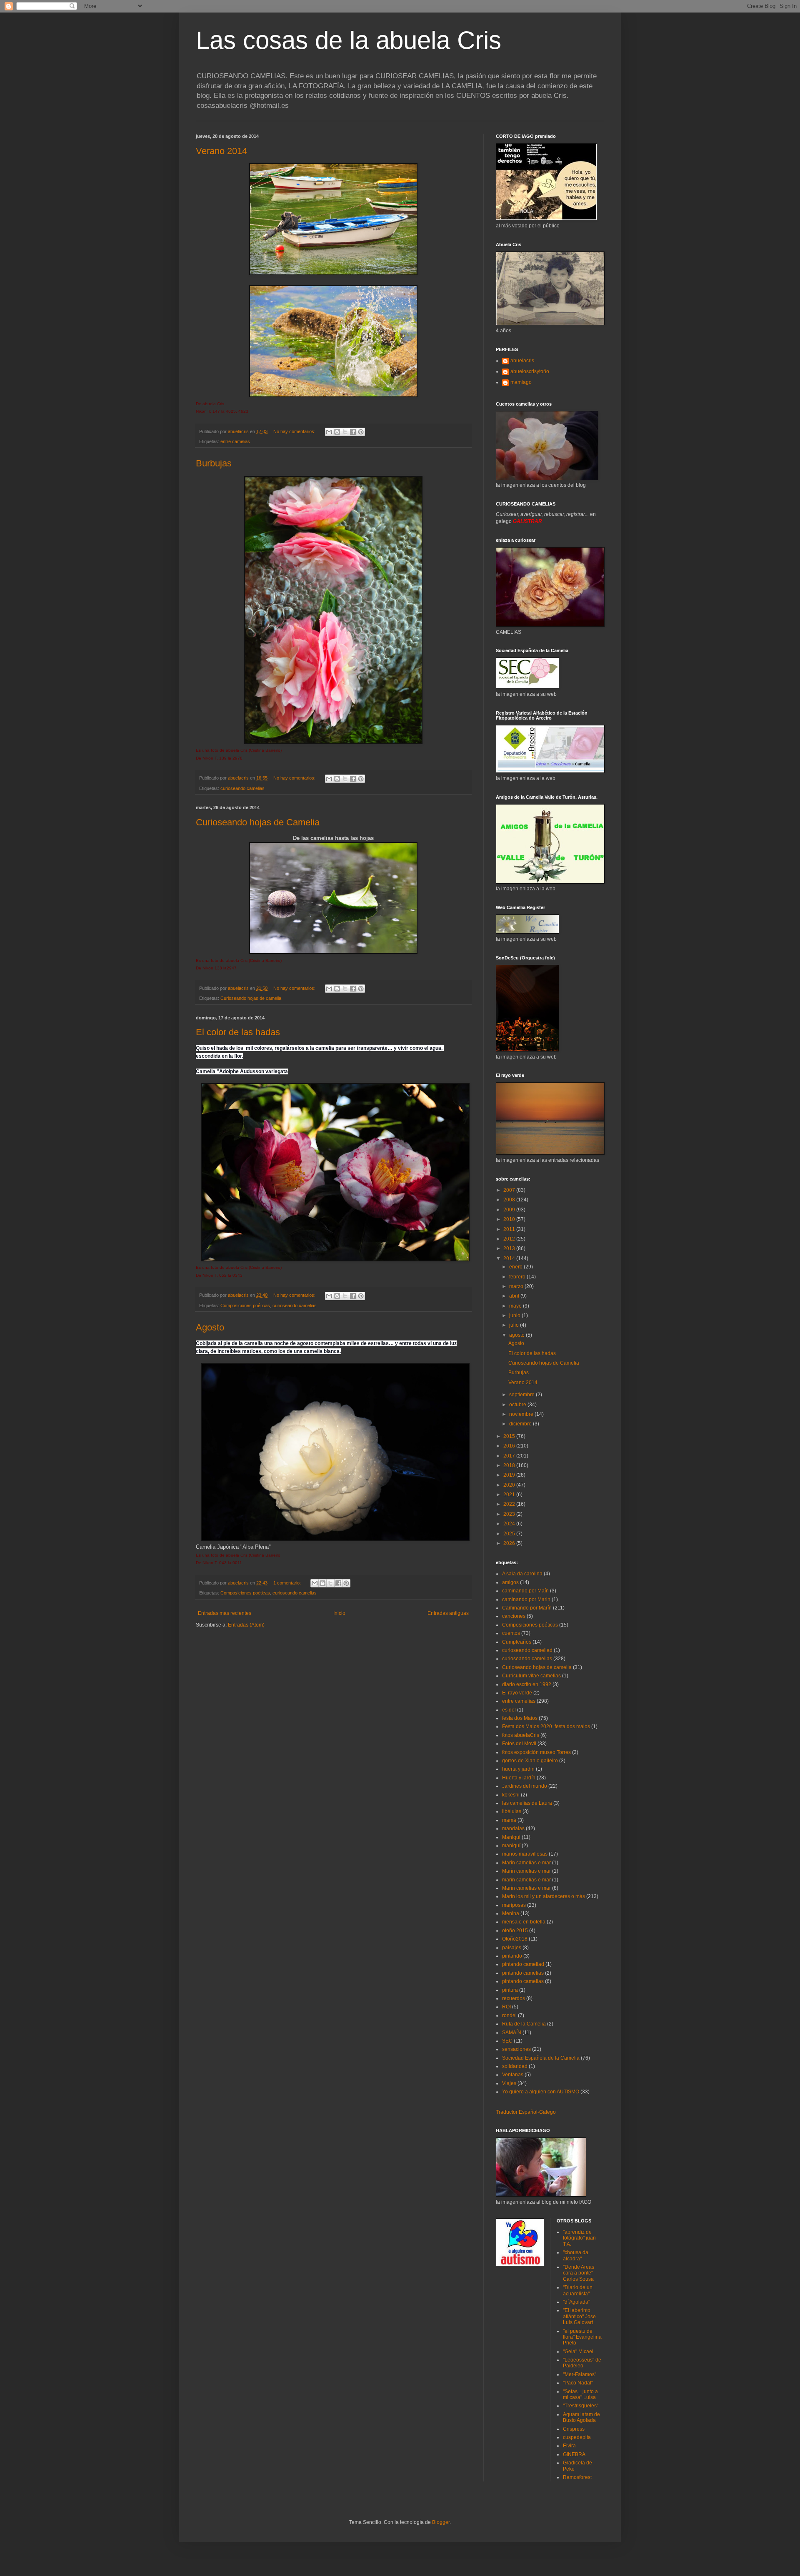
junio (515, 1315)
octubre (518, 1405)
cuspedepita (577, 2437)
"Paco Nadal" (578, 2383)
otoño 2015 (515, 1931)
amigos (510, 1582)
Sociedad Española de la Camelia (541, 2058)
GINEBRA (574, 2454)
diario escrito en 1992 (527, 1684)
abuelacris (522, 361)
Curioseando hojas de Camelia (258, 822)
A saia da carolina (522, 1574)
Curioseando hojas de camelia (251, 998)
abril (515, 1296)
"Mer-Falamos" (580, 2374)
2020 (510, 1485)
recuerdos (514, 1998)
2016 (510, 1446)
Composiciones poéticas (245, 1305)
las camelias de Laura (527, 1803)
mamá (509, 1820)
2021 (510, 1495)
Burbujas (214, 463)
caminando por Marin (526, 1599)
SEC (507, 2041)
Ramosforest (577, 2477)
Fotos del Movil (519, 1744)
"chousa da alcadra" (576, 2255)
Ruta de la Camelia (524, 2024)
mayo (516, 1306)
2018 (510, 1465)
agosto (517, 1335)
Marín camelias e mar (526, 1863)
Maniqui (511, 1837)
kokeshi (511, 1795)
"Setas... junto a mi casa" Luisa (580, 2394)
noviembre (522, 1414)
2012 (510, 1239)
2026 (510, 1543)
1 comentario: (288, 1583)
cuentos (511, 1633)
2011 (510, 1229)
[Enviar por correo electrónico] (329, 432)
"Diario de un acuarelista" (578, 2290)
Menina (511, 1913)
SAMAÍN (512, 2033)
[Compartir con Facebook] (353, 432)
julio (515, 1325)
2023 (510, 1514)
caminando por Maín (525, 1591)
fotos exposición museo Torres (536, 1752)
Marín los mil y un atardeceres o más (544, 1896)
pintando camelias (523, 1973)
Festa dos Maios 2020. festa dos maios (546, 1726)
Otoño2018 (515, 1939)
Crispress (574, 2429)
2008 (510, 1200)
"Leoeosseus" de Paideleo (582, 2363)
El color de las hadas (238, 1032)
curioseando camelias (242, 788)
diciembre (521, 1424)
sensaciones (516, 2049)
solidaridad (515, 2066)
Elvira (569, 2446)
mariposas (514, 1905)
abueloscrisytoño (530, 371)
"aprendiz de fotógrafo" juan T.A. (579, 2238)
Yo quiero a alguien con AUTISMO (541, 2092)
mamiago (521, 382)
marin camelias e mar (526, 1880)
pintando (512, 1956)
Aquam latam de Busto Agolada (581, 2417)
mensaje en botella (524, 1922)
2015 (510, 1436)
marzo (517, 1286)
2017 (510, 1456)
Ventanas (513, 2075)
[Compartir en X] (345, 432)
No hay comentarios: (295, 431)
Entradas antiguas (448, 1613)
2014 (510, 1258)
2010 (510, 1219)
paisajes (512, 1948)
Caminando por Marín (527, 1608)
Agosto (210, 1327)
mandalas (513, 1829)
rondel (509, 2015)
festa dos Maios (520, 1718)
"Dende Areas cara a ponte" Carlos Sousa (579, 2273)
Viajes (509, 2083)
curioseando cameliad (527, 1650)
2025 (510, 1534)
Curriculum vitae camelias (531, 1676)
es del (509, 1710)
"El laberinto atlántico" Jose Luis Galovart (579, 2316)
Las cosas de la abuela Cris (349, 40)
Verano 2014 (221, 151)
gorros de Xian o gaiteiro (530, 1761)
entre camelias (235, 441)
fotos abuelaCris (521, 1735)
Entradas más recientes (225, 1613)
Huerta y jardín (519, 1778)
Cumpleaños (517, 1642)
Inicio (339, 1613)
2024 (510, 1524)
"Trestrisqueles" (581, 2406)
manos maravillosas (525, 1854)
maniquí (511, 1846)
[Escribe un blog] (337, 432)
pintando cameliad (523, 1964)
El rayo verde (517, 1693)
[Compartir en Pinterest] (361, 432)
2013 (510, 1248)
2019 (510, 1475)
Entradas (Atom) (246, 1625)
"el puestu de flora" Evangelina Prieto (582, 2337)
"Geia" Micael (578, 2352)
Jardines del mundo (525, 1786)
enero (516, 1267)
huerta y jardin (518, 1769)
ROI (506, 2007)
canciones (514, 1616)
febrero (518, 1277)
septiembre (522, 1395)
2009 (510, 1210)
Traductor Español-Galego (526, 2112)
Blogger (441, 2522)
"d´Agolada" (576, 2302)
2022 (510, 1504)
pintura (510, 1990)
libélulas (512, 1811)
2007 (510, 1190)
